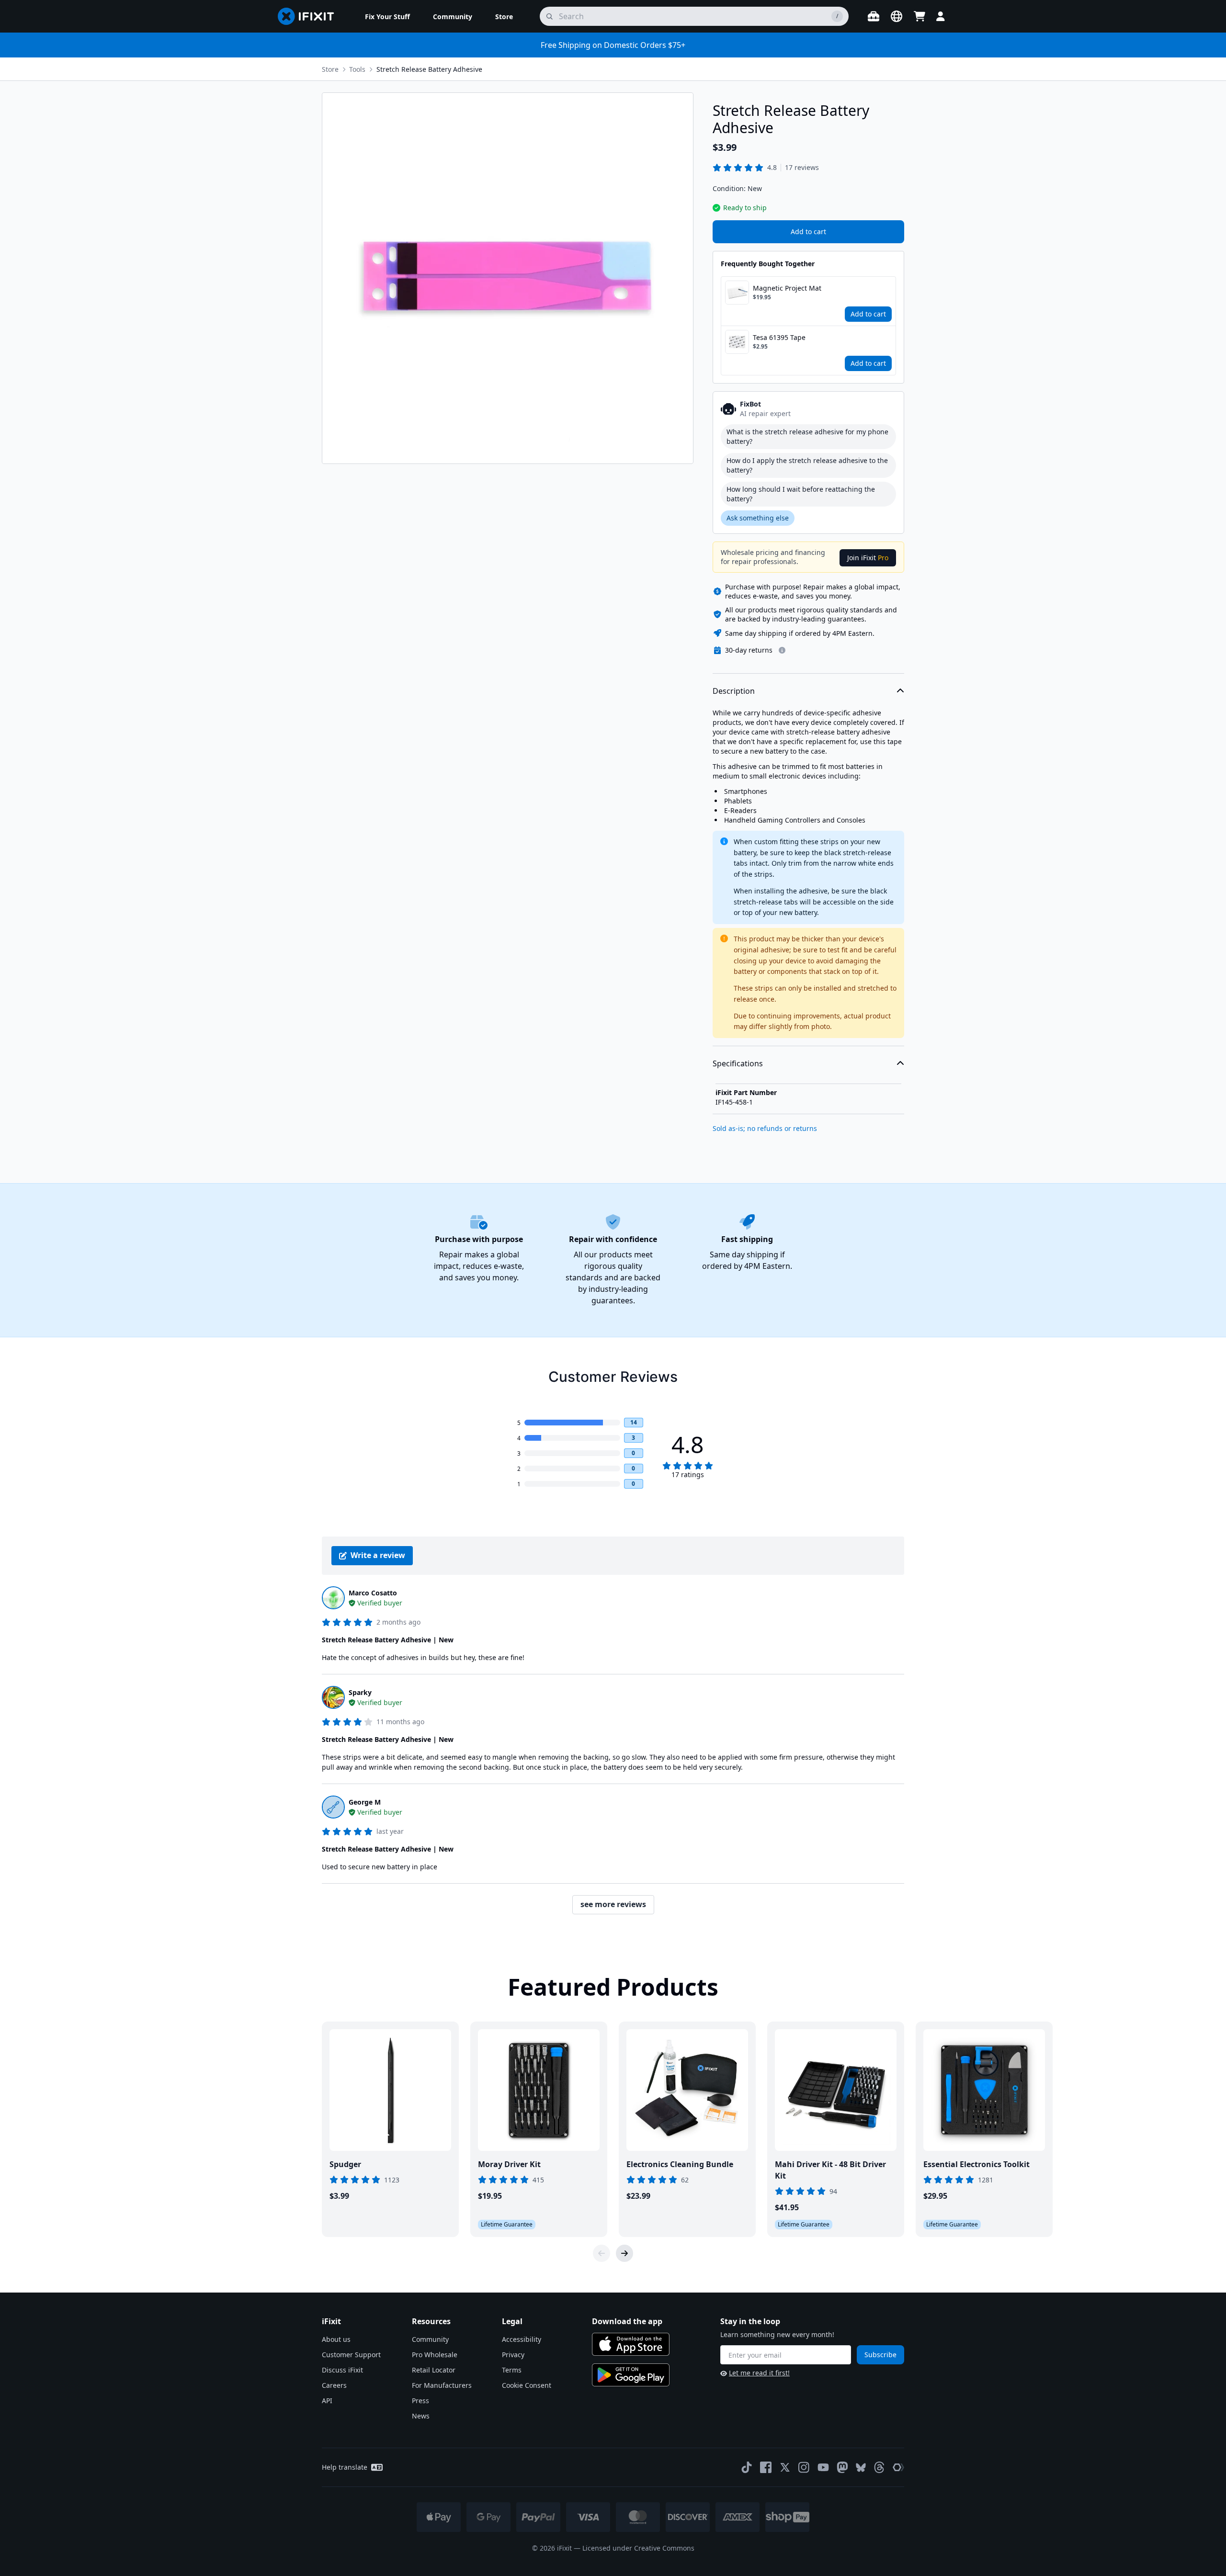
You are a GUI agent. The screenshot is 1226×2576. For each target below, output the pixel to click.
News (421, 2416)
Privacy (513, 2355)
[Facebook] (766, 2467)
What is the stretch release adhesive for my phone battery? (807, 436)
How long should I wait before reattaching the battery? (801, 494)
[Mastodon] (842, 2467)
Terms (512, 2370)
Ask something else (758, 518)
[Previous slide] (602, 2253)
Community (430, 2339)
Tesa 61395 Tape (779, 337)
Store (330, 69)
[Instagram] (804, 2467)
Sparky (360, 1692)
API (327, 2401)
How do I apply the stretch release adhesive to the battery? (807, 465)
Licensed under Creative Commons (638, 2548)
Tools (357, 69)
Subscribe (880, 2355)
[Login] (941, 16)
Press (420, 2401)
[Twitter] (785, 2467)
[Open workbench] (874, 16)
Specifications (738, 1063)
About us (336, 2339)
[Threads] (879, 2467)
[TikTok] (747, 2467)
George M (365, 1802)
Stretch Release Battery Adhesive (429, 69)
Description (734, 691)
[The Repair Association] (898, 2467)
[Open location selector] (897, 16)
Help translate (345, 2467)
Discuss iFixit (342, 2370)
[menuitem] (387, 16)
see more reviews (613, 1904)
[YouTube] (823, 2467)
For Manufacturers (442, 2385)
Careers (334, 2385)
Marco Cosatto (373, 1593)
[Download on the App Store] (631, 2344)
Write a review (378, 1555)
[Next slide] (624, 2253)
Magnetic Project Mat (787, 288)
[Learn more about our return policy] (782, 650)
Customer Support (351, 2355)
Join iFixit (868, 558)
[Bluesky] (861, 2468)
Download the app (627, 2321)
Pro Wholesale (435, 2355)
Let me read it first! (759, 2373)
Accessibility (522, 2339)
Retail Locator (434, 2370)
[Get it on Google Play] (631, 2375)
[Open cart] (919, 16)
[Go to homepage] (310, 16)
